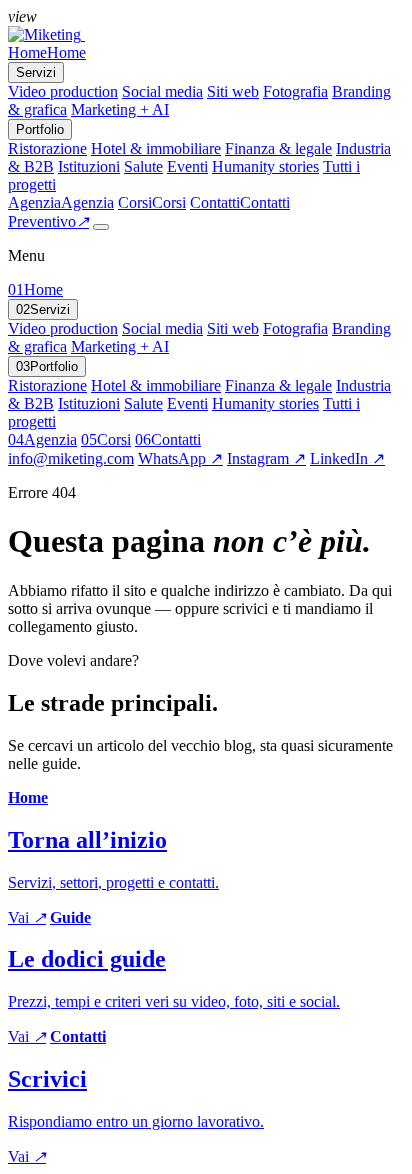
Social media (162, 91)
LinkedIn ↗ (347, 458)
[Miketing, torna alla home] (46, 34)
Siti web (233, 91)
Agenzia (42, 439)
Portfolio (47, 366)
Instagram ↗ (266, 458)
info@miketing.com (71, 458)
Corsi (106, 439)
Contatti (168, 439)
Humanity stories (265, 166)
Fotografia (295, 91)
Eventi (187, 166)
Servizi (43, 309)
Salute (143, 166)
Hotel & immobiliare (156, 148)
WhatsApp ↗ (180, 458)
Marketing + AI (120, 109)
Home (35, 289)
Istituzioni (89, 166)
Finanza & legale (278, 148)
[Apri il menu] (101, 227)
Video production (63, 91)
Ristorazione (47, 148)
